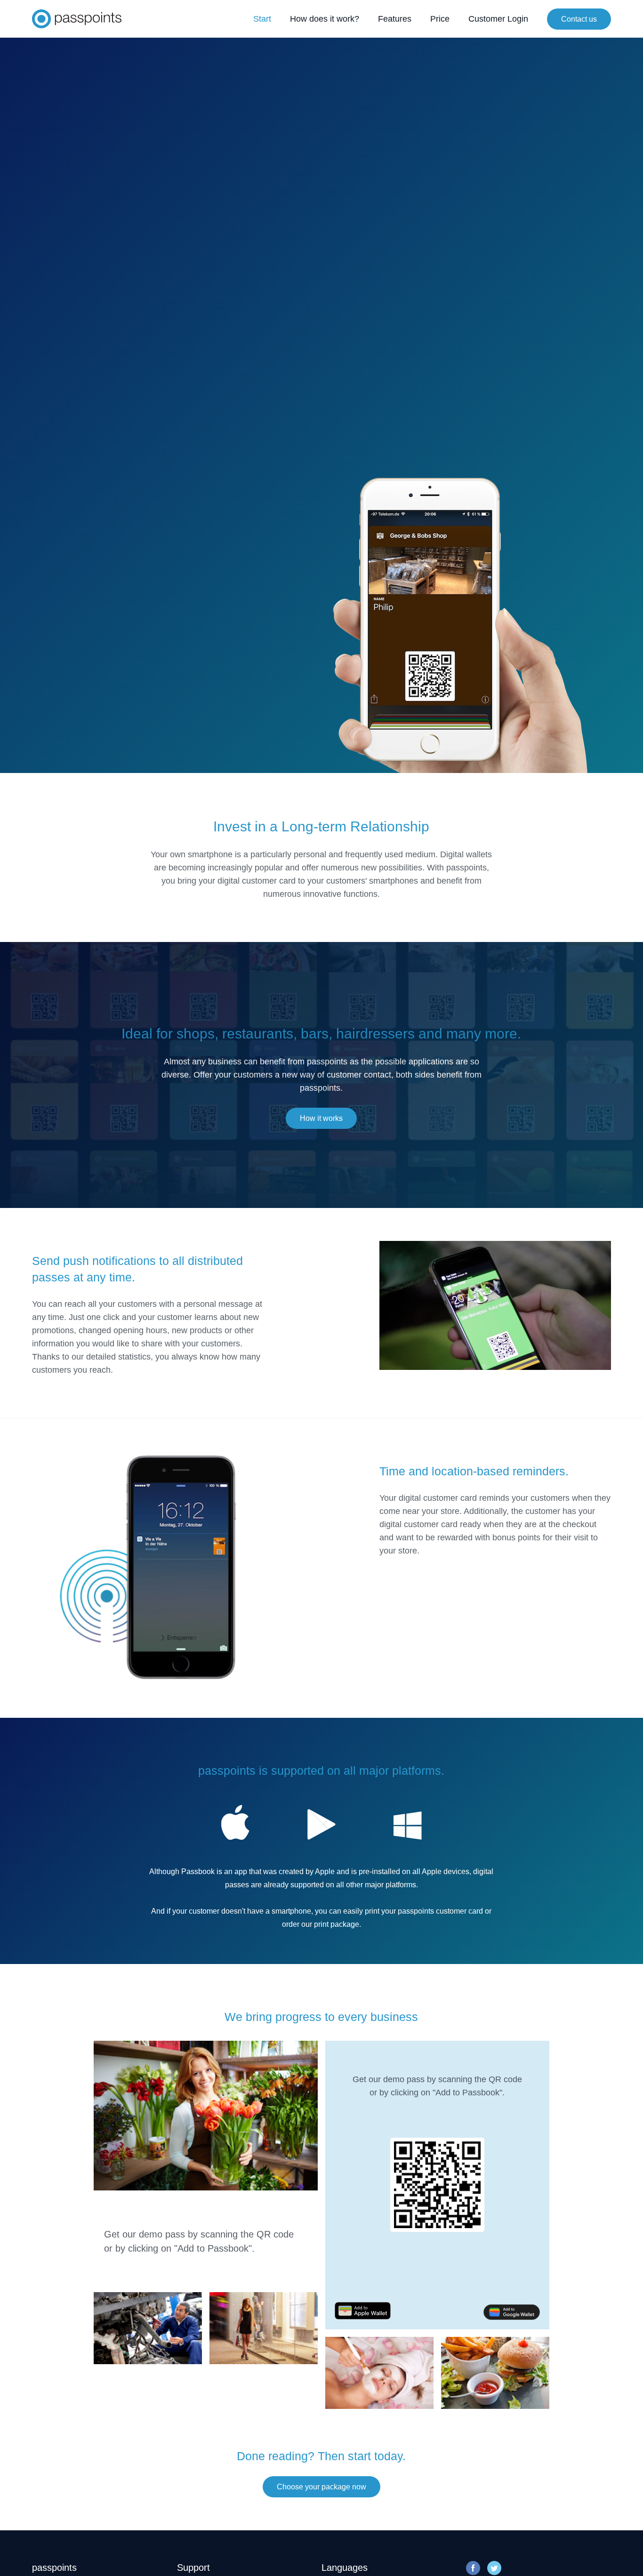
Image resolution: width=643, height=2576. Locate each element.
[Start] (77, 19)
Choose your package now (321, 2487)
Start (262, 19)
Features (395, 19)
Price (440, 19)
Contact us (579, 19)
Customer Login (498, 19)
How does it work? (325, 19)
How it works (321, 1118)
